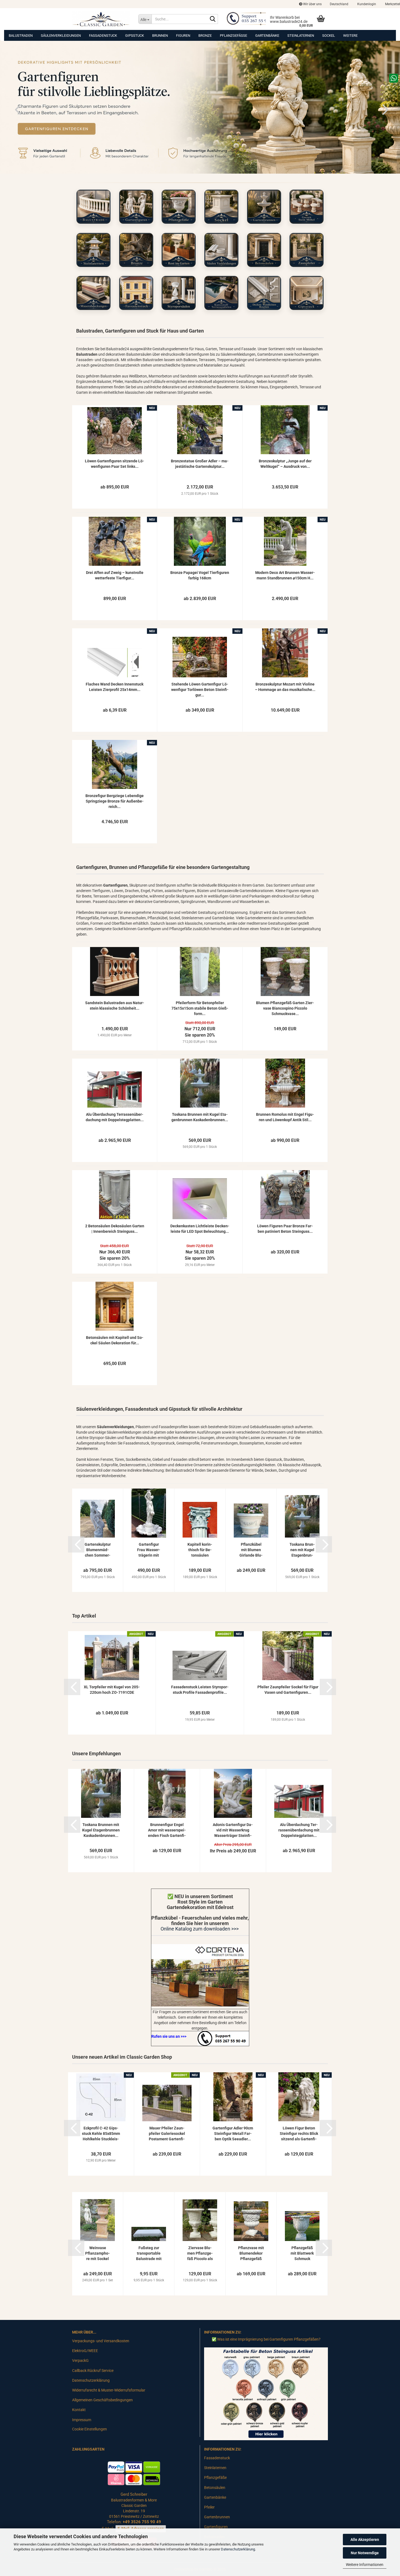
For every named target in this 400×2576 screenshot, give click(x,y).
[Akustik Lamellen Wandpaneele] (221, 293)
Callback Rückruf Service (93, 2371)
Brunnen (160, 36)
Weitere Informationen (365, 2565)
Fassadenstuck (103, 36)
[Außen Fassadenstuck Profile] (136, 293)
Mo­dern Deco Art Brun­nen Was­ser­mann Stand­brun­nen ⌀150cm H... (285, 575)
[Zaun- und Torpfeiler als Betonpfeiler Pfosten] (307, 250)
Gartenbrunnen (217, 2517)
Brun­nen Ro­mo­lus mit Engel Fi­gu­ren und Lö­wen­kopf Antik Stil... (285, 1117)
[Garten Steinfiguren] (136, 207)
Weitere (350, 36)
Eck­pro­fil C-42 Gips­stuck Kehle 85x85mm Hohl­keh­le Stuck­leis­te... (101, 2134)
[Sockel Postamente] (221, 207)
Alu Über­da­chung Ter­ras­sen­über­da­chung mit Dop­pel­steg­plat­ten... (115, 1117)
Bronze (205, 36)
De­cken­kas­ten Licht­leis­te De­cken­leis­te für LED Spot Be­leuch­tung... (200, 1229)
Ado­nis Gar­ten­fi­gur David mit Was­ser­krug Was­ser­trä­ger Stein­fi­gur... (233, 1830)
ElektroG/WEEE (85, 2351)
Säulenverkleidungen (61, 36)
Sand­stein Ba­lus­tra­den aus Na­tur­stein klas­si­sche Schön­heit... (115, 1006)
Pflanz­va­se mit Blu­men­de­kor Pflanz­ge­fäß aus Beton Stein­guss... (251, 2254)
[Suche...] (213, 19)
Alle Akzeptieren (365, 2540)
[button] (339, 4)
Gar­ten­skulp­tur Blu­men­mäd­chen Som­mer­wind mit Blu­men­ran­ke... (98, 1550)
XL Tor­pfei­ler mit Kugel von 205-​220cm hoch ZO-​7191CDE (112, 1690)
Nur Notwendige (365, 2553)
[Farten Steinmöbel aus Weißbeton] (307, 207)
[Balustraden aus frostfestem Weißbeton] (93, 207)
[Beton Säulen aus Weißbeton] (264, 250)
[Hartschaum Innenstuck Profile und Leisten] (264, 293)
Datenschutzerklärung (238, 2549)
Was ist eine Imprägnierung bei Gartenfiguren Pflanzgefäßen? (269, 2339)
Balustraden (21, 36)
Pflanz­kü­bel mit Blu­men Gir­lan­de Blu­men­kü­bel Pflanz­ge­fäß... (251, 1550)
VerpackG (80, 2360)
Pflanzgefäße (233, 36)
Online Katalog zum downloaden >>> (200, 1929)
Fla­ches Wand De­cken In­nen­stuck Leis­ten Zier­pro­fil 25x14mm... (115, 687)
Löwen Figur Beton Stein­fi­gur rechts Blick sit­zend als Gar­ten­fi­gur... (299, 2134)
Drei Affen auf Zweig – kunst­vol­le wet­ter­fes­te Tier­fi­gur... (115, 575)
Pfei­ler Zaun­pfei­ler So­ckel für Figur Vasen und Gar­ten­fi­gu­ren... (288, 1690)
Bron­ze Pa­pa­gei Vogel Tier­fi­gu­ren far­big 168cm (200, 575)
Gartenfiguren (216, 2527)
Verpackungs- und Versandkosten (101, 2341)
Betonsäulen (215, 2488)
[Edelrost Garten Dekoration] (200, 1975)
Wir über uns (312, 4)
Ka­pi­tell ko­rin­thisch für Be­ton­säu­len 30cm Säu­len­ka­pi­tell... (200, 1550)
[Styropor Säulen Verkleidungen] (221, 250)
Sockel (329, 36)
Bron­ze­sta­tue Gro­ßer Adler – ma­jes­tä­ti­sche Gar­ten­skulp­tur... (200, 464)
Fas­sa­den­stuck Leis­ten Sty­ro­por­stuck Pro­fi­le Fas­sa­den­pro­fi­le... (200, 1690)
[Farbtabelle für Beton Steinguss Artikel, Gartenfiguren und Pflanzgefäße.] (266, 2393)
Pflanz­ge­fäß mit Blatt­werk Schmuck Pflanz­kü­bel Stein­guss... (302, 2254)
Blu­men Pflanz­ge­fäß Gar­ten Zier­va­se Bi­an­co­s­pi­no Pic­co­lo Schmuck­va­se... (285, 1008)
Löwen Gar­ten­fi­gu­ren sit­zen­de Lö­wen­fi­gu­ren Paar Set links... (115, 464)
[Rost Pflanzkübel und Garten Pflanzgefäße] (179, 250)
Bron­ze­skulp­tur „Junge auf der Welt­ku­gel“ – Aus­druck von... (285, 464)
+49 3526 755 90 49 (142, 2522)
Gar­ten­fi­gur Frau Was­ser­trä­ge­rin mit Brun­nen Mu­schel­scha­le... (149, 1550)
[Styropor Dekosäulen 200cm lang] (179, 293)
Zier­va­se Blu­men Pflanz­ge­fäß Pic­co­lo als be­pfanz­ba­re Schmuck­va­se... (200, 2254)
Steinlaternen (301, 36)
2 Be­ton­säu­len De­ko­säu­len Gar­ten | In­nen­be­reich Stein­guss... (115, 1229)
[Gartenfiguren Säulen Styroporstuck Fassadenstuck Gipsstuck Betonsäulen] (101, 19)
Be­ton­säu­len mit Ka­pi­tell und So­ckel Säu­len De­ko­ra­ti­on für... (115, 1340)
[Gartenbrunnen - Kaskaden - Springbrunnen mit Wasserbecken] (264, 207)
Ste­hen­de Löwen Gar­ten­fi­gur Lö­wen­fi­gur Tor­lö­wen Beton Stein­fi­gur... (200, 690)
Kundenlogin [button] (366, 4)
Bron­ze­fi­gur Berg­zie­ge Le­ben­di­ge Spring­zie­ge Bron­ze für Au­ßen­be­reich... (115, 801)
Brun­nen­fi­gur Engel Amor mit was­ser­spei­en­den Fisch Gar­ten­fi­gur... (167, 1830)
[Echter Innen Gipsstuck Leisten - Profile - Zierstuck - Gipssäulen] (307, 293)
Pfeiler (209, 2507)
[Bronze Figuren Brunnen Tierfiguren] (136, 250)
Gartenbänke (267, 36)
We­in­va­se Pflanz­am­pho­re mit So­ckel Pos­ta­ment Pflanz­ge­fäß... (98, 2254)
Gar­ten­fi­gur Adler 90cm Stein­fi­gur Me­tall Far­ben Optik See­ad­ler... (233, 2134)
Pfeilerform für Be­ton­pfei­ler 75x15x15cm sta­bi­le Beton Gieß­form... (200, 1008)
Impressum (82, 2420)
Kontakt (79, 2410)
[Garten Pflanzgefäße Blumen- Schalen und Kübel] (179, 207)
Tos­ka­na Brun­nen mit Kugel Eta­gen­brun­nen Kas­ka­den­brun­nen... (200, 1117)
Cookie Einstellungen (90, 2429)
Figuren (183, 36)
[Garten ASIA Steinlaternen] (93, 250)
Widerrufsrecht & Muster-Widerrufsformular (109, 2390)
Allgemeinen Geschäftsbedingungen (102, 2400)
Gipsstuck (135, 36)
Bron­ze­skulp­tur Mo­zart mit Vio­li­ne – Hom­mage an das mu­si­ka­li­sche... (285, 687)
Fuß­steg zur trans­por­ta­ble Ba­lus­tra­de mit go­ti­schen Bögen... (149, 2254)
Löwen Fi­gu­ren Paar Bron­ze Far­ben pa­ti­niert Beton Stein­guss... (285, 1229)
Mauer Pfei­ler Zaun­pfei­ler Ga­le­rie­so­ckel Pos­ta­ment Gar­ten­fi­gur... (167, 2134)
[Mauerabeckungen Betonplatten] (93, 293)
